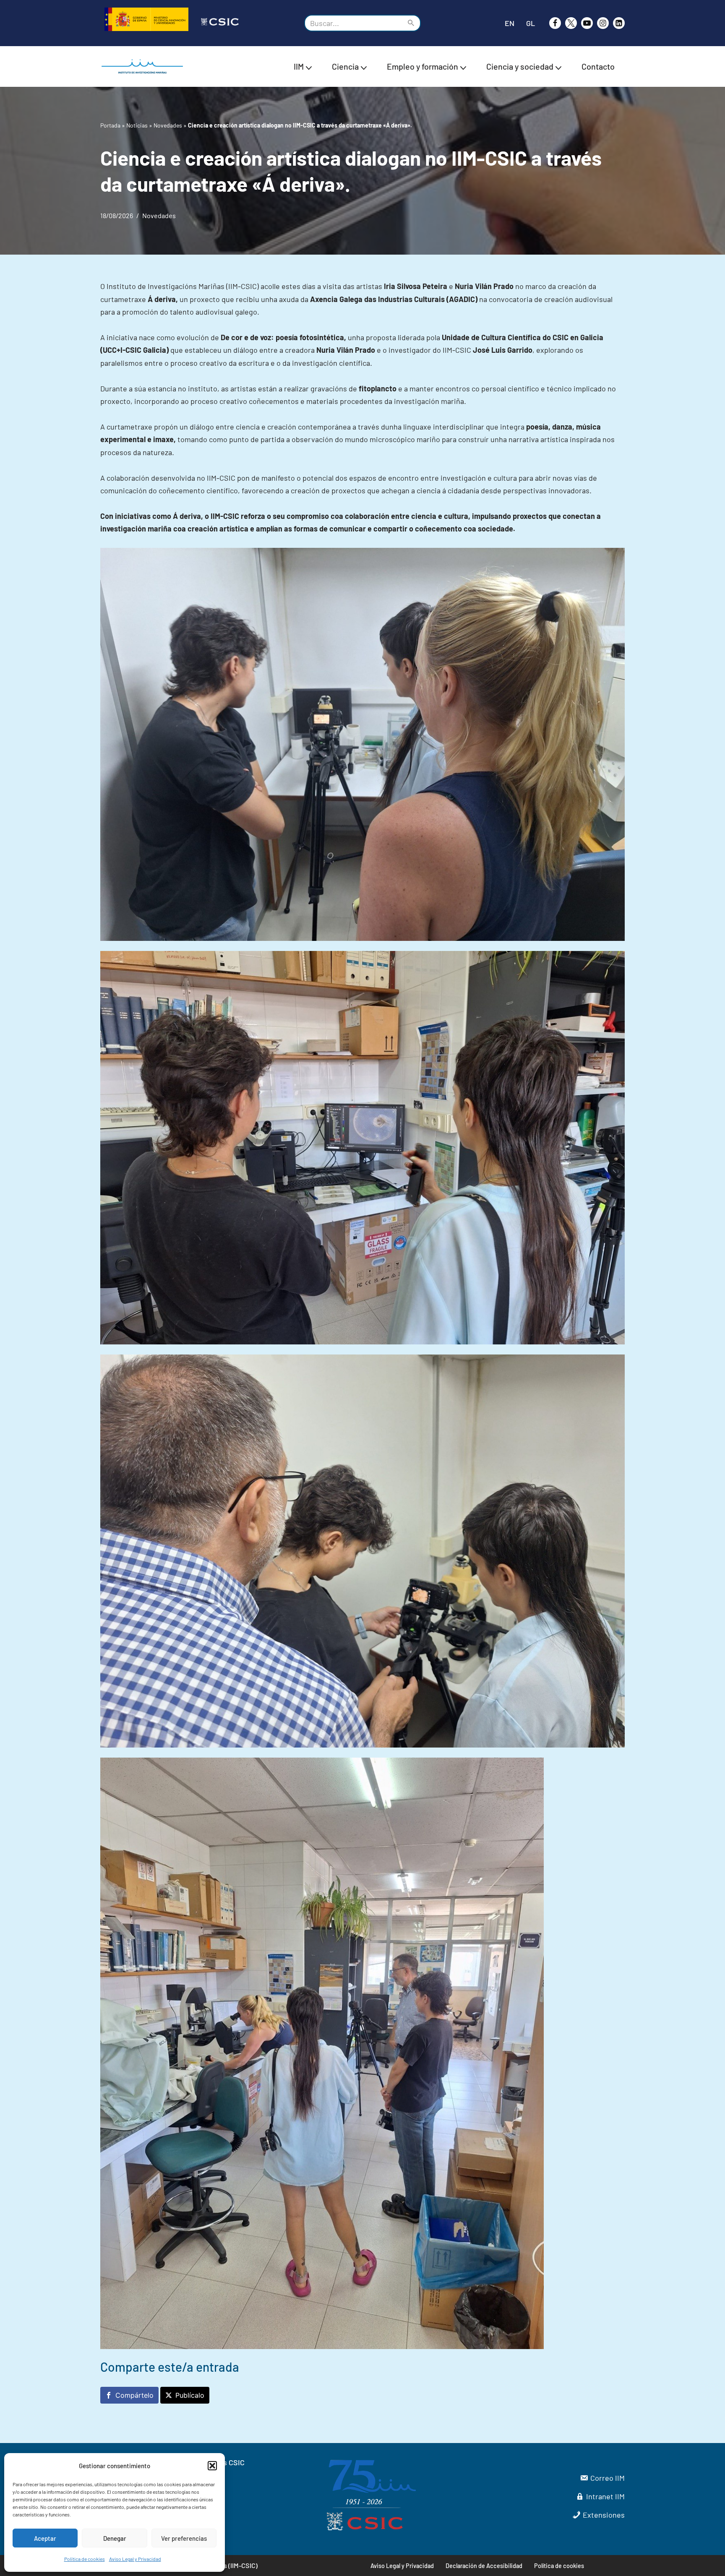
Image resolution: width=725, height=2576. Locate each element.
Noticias (137, 125)
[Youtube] (587, 23)
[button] (212, 2466)
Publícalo (190, 2395)
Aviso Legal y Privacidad (135, 2559)
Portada (110, 125)
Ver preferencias (184, 2538)
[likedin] (619, 23)
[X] (571, 23)
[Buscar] (411, 23)
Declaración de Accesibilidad (484, 2566)
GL (531, 23)
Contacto (598, 66)
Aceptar (45, 2538)
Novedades (168, 125)
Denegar (115, 2538)
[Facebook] (555, 23)
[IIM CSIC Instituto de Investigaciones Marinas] (144, 66)
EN (510, 23)
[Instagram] (603, 23)
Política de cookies (85, 2559)
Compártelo (134, 2395)
